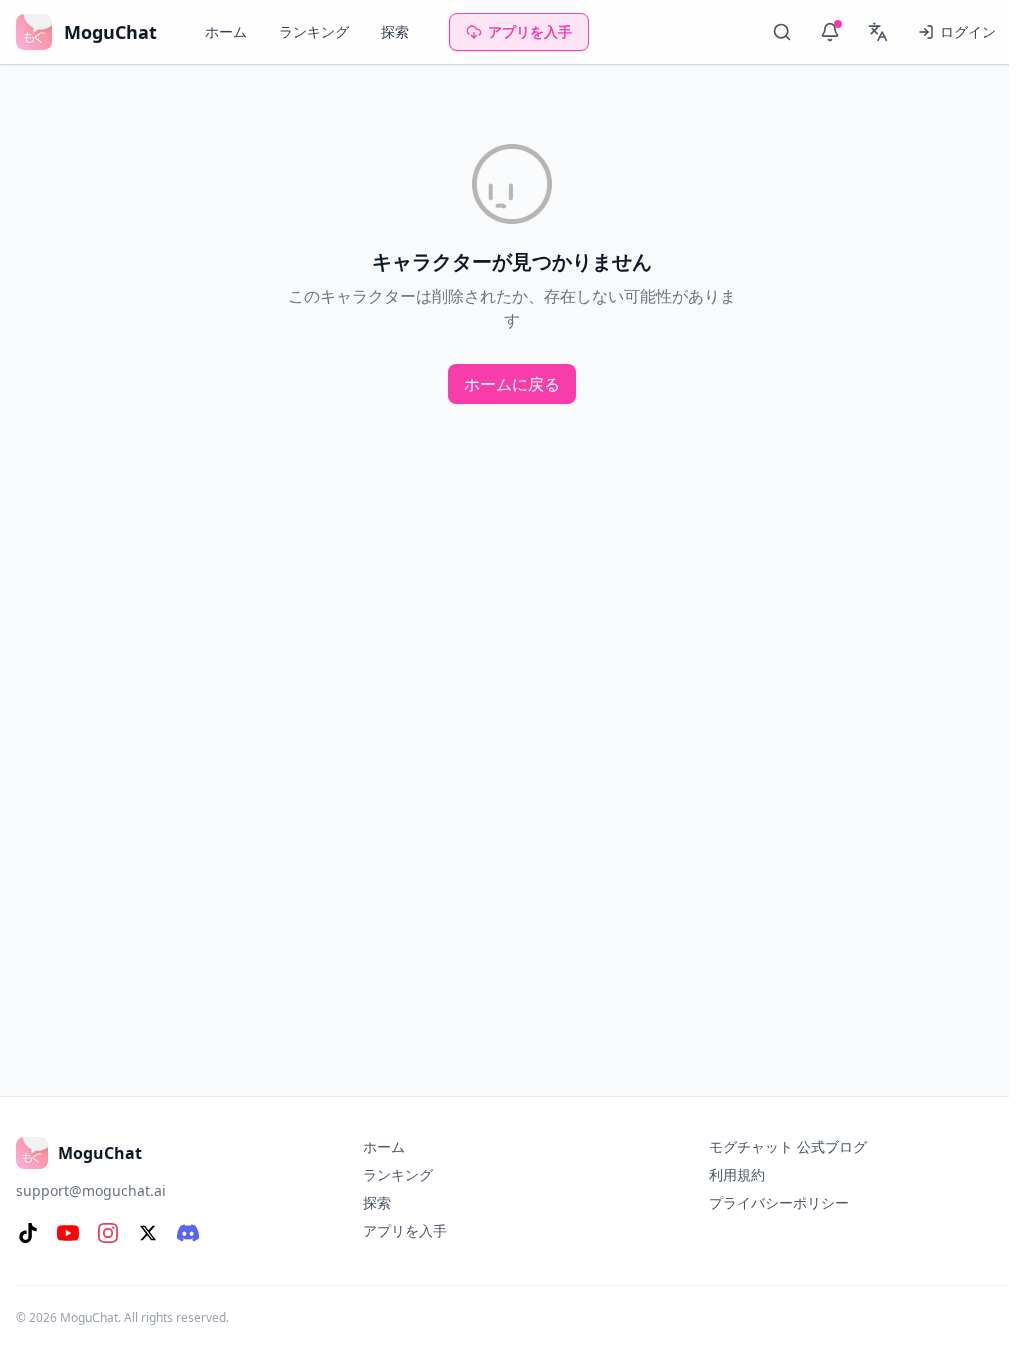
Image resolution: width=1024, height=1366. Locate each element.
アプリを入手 (530, 31)
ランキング (314, 31)
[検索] (782, 32)
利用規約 (737, 1174)
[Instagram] (108, 1233)
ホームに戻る (512, 384)
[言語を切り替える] (878, 32)
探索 (395, 31)
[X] (148, 1233)
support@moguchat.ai (91, 1190)
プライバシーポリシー (779, 1202)
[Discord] (188, 1233)
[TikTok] (28, 1233)
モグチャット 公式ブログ (788, 1146)
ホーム (226, 31)
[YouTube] (68, 1233)
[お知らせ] (830, 32)
